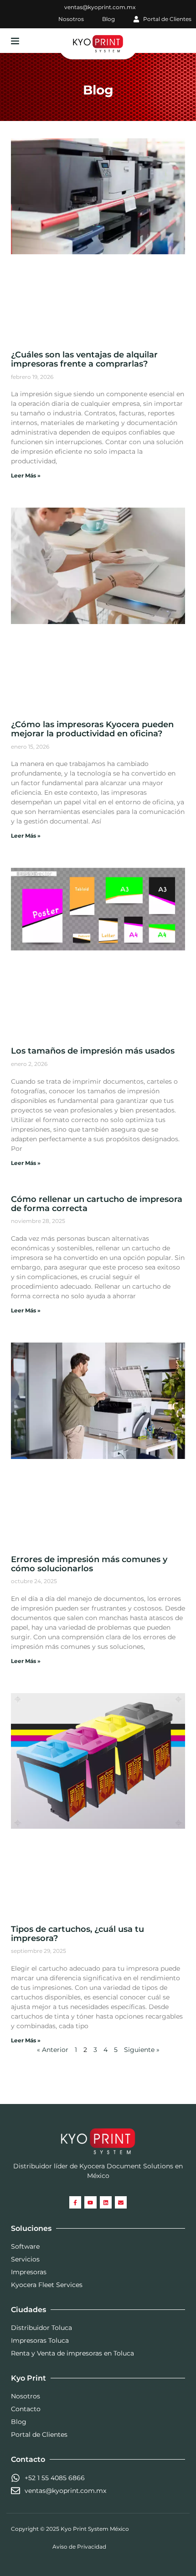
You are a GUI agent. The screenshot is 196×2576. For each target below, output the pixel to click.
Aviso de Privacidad (79, 2547)
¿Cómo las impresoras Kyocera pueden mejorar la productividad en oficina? (92, 729)
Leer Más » (26, 475)
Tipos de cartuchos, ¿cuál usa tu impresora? (77, 1934)
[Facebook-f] (75, 2202)
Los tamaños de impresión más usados (93, 1051)
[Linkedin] (106, 2202)
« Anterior (53, 2050)
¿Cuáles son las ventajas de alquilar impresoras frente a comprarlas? (84, 359)
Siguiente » (142, 2050)
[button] (15, 41)
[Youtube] (90, 2202)
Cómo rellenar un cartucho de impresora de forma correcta (97, 1204)
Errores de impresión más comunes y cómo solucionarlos (89, 1564)
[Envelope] (121, 2202)
